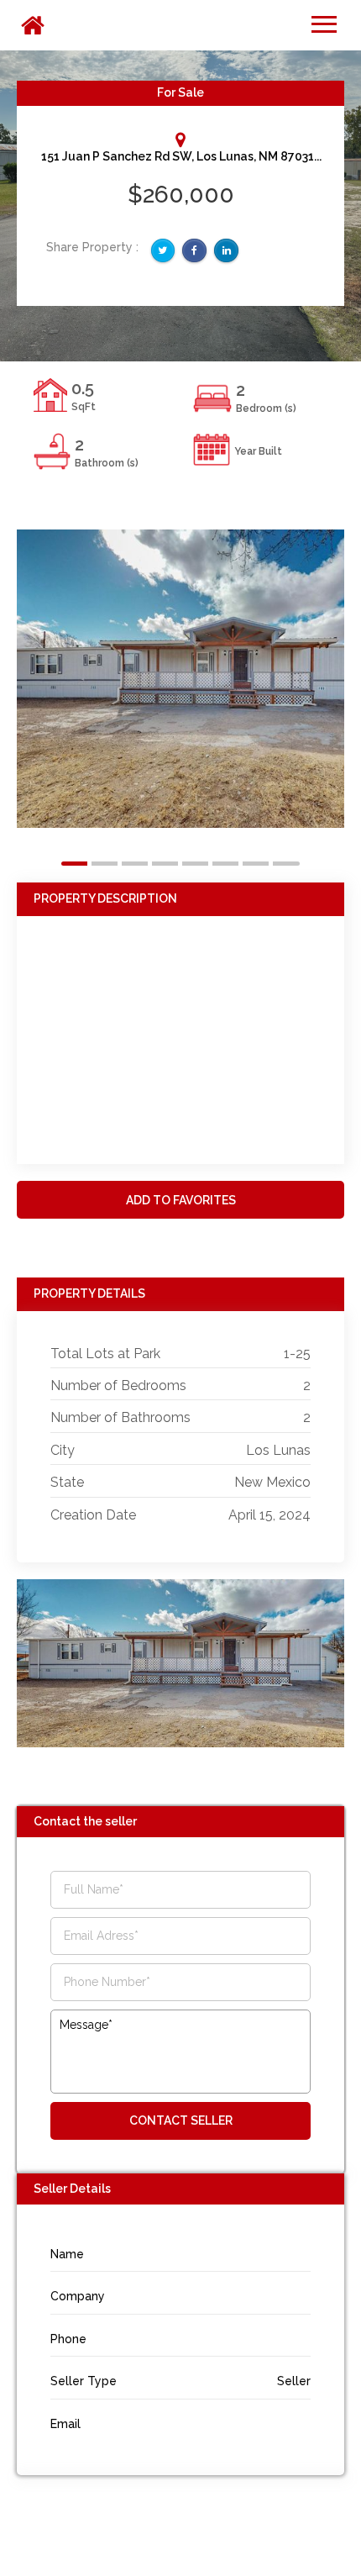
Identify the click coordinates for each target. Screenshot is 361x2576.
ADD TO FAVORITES (181, 1200)
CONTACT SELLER (181, 2120)
